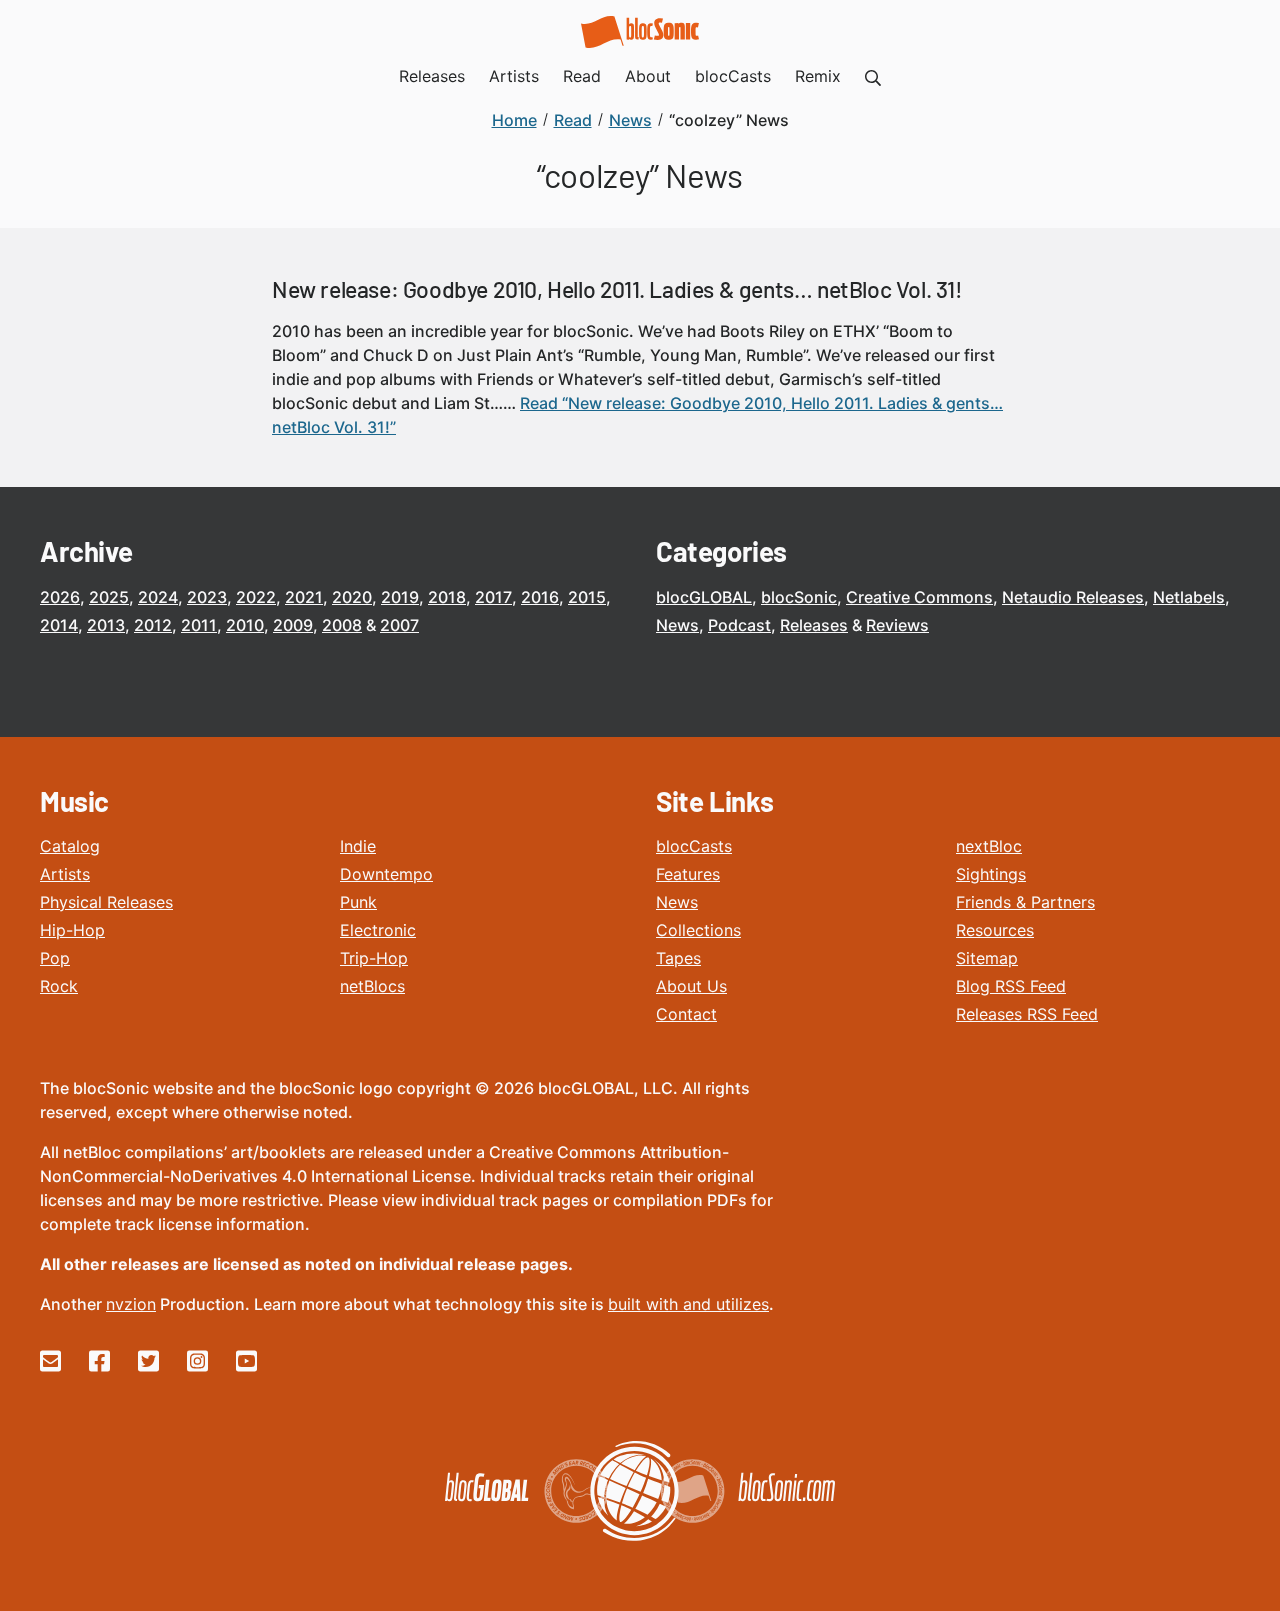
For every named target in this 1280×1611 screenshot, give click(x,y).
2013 (106, 625)
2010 (245, 625)
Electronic (378, 930)
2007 (399, 625)
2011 (199, 625)
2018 (447, 597)
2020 (352, 597)
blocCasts (694, 846)
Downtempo (386, 874)
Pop (55, 958)
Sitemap (987, 958)
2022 (256, 597)
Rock (59, 986)
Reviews (897, 625)
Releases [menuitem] (432, 76)
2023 (207, 597)
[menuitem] (873, 76)
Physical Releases (106, 902)
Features (688, 874)
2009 (293, 625)
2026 (60, 597)
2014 (59, 625)
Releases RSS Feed (1027, 1014)
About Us (691, 986)
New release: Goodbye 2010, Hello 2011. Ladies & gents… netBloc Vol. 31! (617, 289)
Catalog (70, 846)
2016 (540, 597)
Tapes (678, 958)
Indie (358, 846)
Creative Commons (919, 597)
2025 (109, 597)
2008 (342, 625)
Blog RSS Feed (1011, 986)
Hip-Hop (72, 930)
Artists (65, 874)
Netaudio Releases (1073, 597)
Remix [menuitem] (818, 76)
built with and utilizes (688, 1304)
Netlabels (1189, 597)
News (677, 625)
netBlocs (372, 986)
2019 (400, 597)
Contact (686, 1014)
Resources (995, 930)
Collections (698, 930)
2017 (493, 597)
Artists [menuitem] (514, 76)
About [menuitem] (648, 76)
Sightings (991, 874)
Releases (814, 625)
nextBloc (989, 846)
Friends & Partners (1025, 902)
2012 (153, 625)
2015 (587, 597)
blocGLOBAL (704, 597)
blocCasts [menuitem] (733, 76)
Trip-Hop (374, 958)
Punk (358, 902)
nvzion (131, 1304)
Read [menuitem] (582, 76)
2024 (158, 597)
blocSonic (799, 597)
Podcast (739, 625)
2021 (304, 597)
